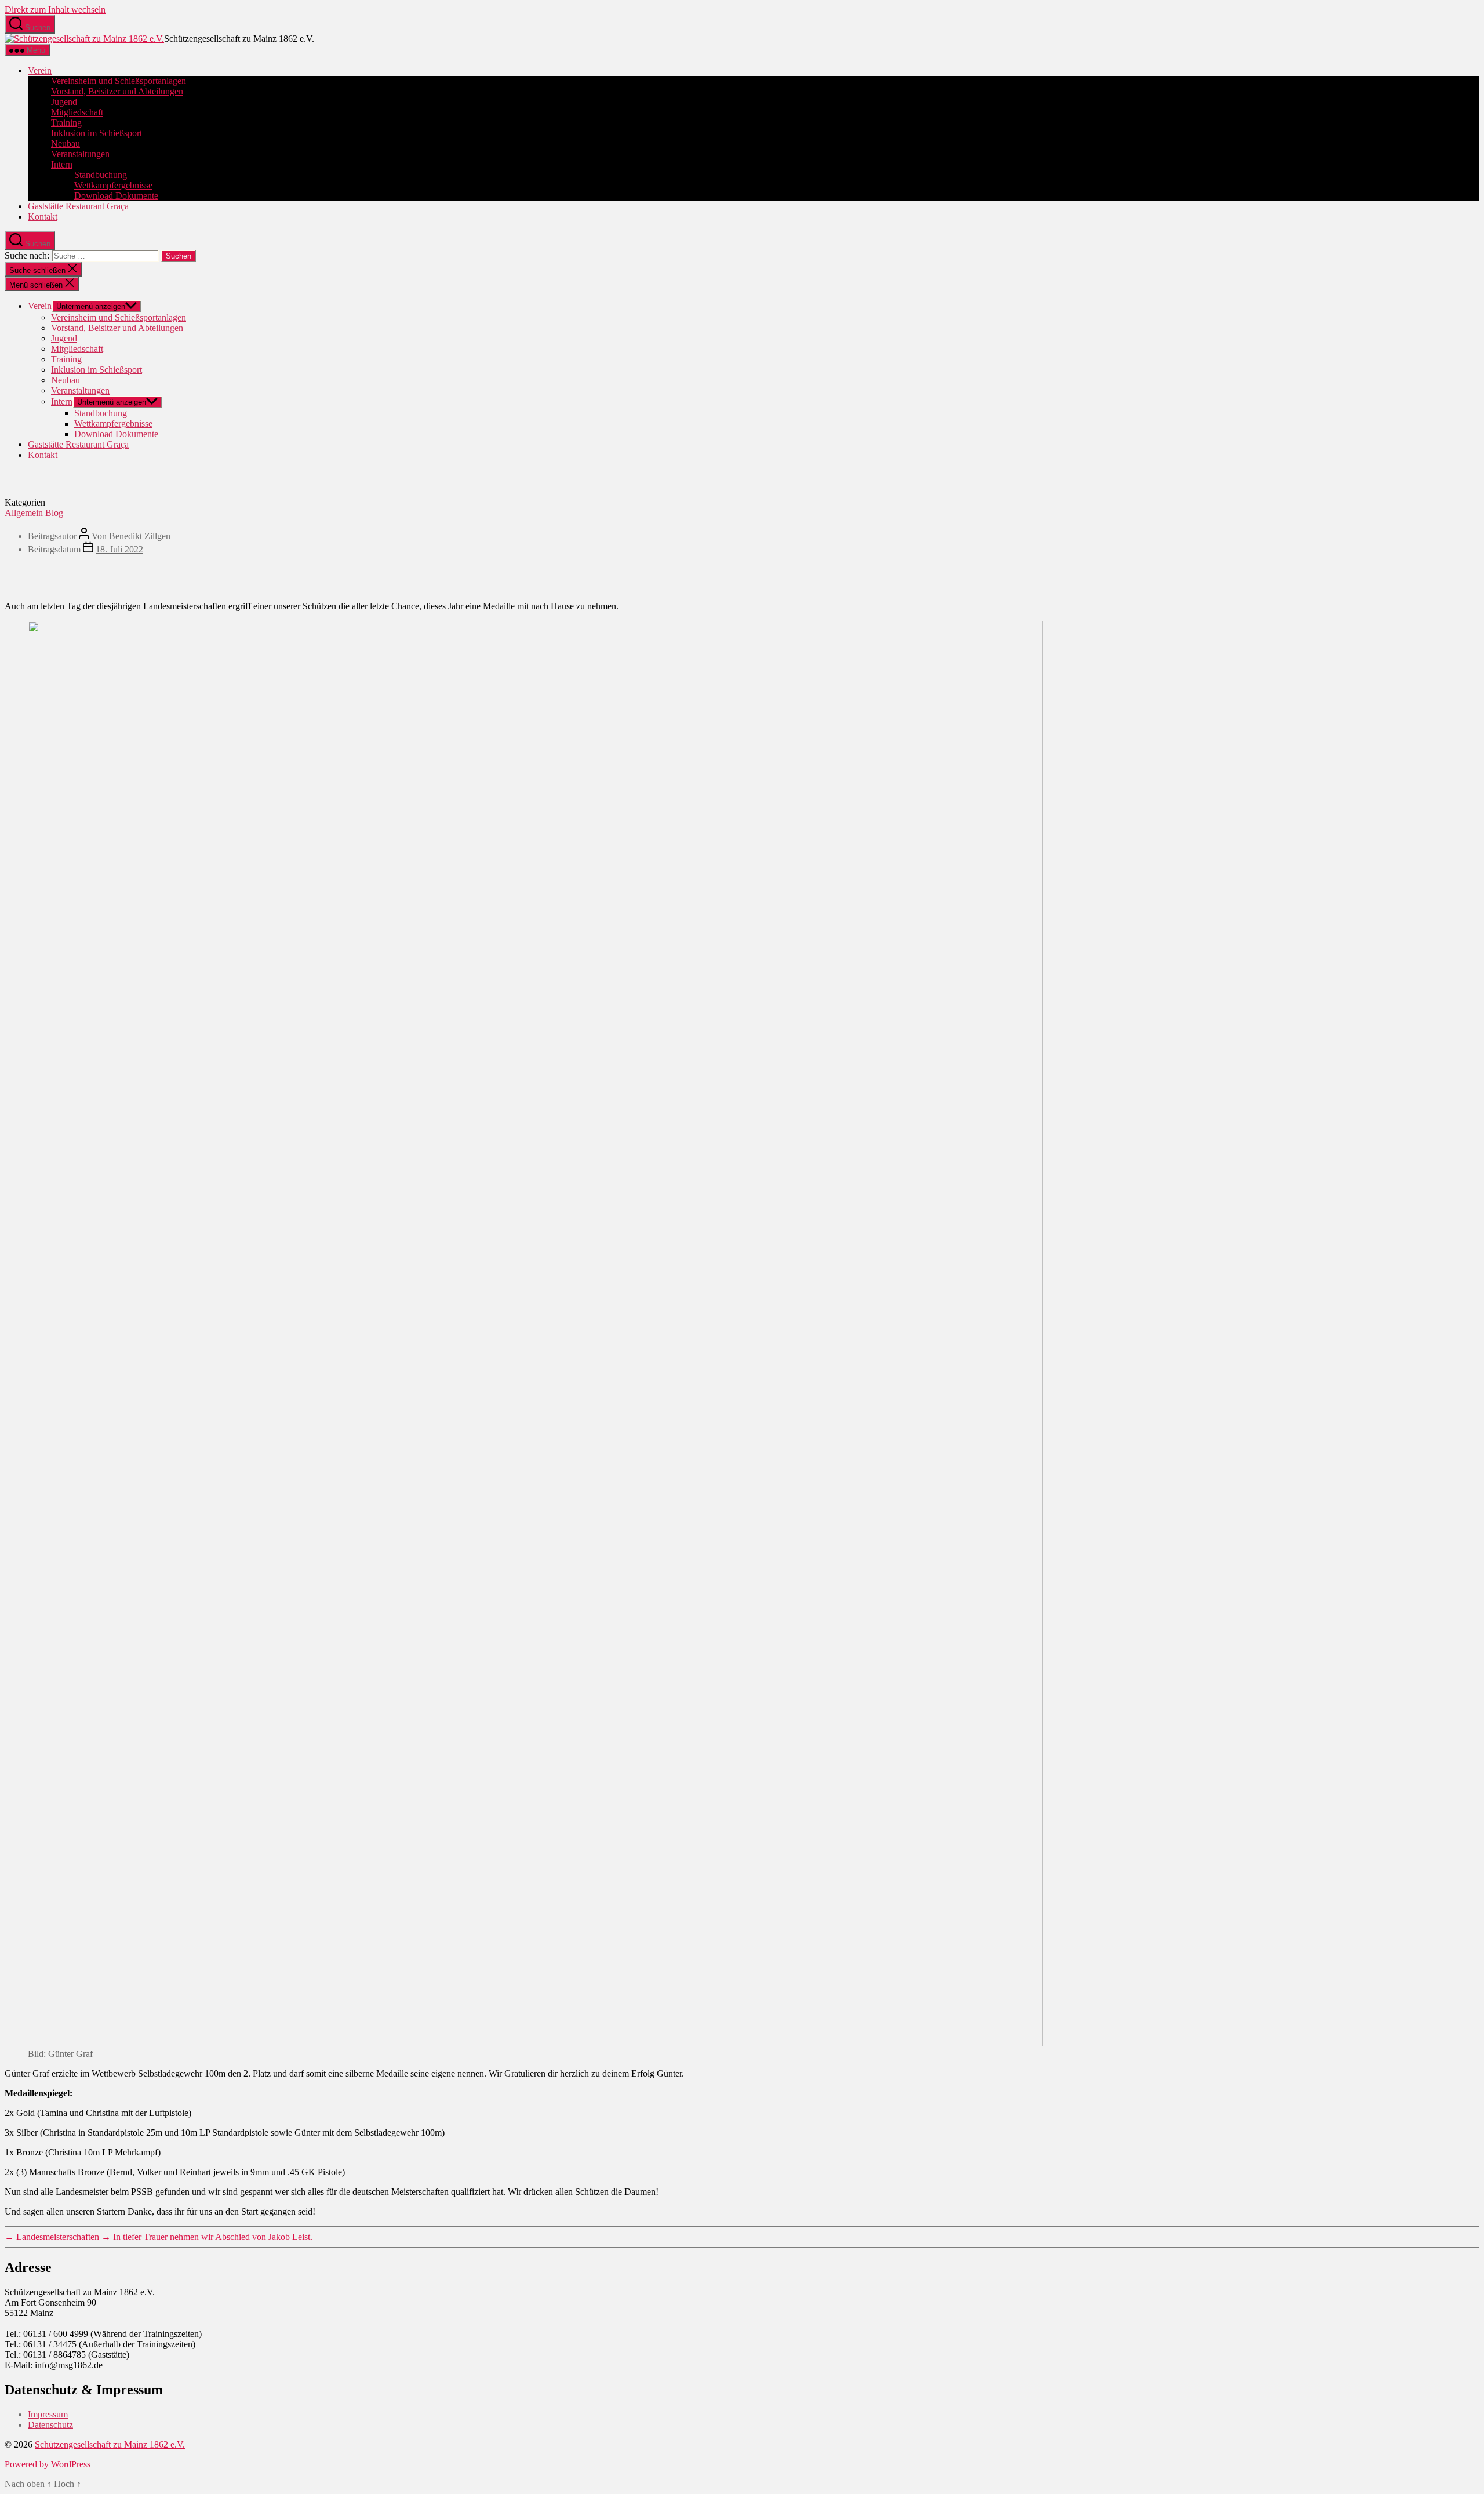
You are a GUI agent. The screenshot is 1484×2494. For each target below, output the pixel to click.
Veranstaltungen (80, 154)
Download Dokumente (116, 196)
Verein (40, 70)
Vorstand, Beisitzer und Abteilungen (117, 91)
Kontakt (43, 217)
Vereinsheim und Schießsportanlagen (119, 81)
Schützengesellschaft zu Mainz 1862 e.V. (110, 2444)
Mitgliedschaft (77, 112)
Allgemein (24, 513)
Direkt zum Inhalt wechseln (55, 10)
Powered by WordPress (48, 2464)
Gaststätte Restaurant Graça (78, 206)
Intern (62, 164)
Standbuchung (101, 175)
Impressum (48, 2414)
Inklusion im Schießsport (97, 133)
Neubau (66, 143)
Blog (54, 513)
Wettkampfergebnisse (113, 185)
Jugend (64, 102)
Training (66, 123)
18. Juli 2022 (119, 549)
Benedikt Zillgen (140, 536)
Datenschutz (50, 2425)
